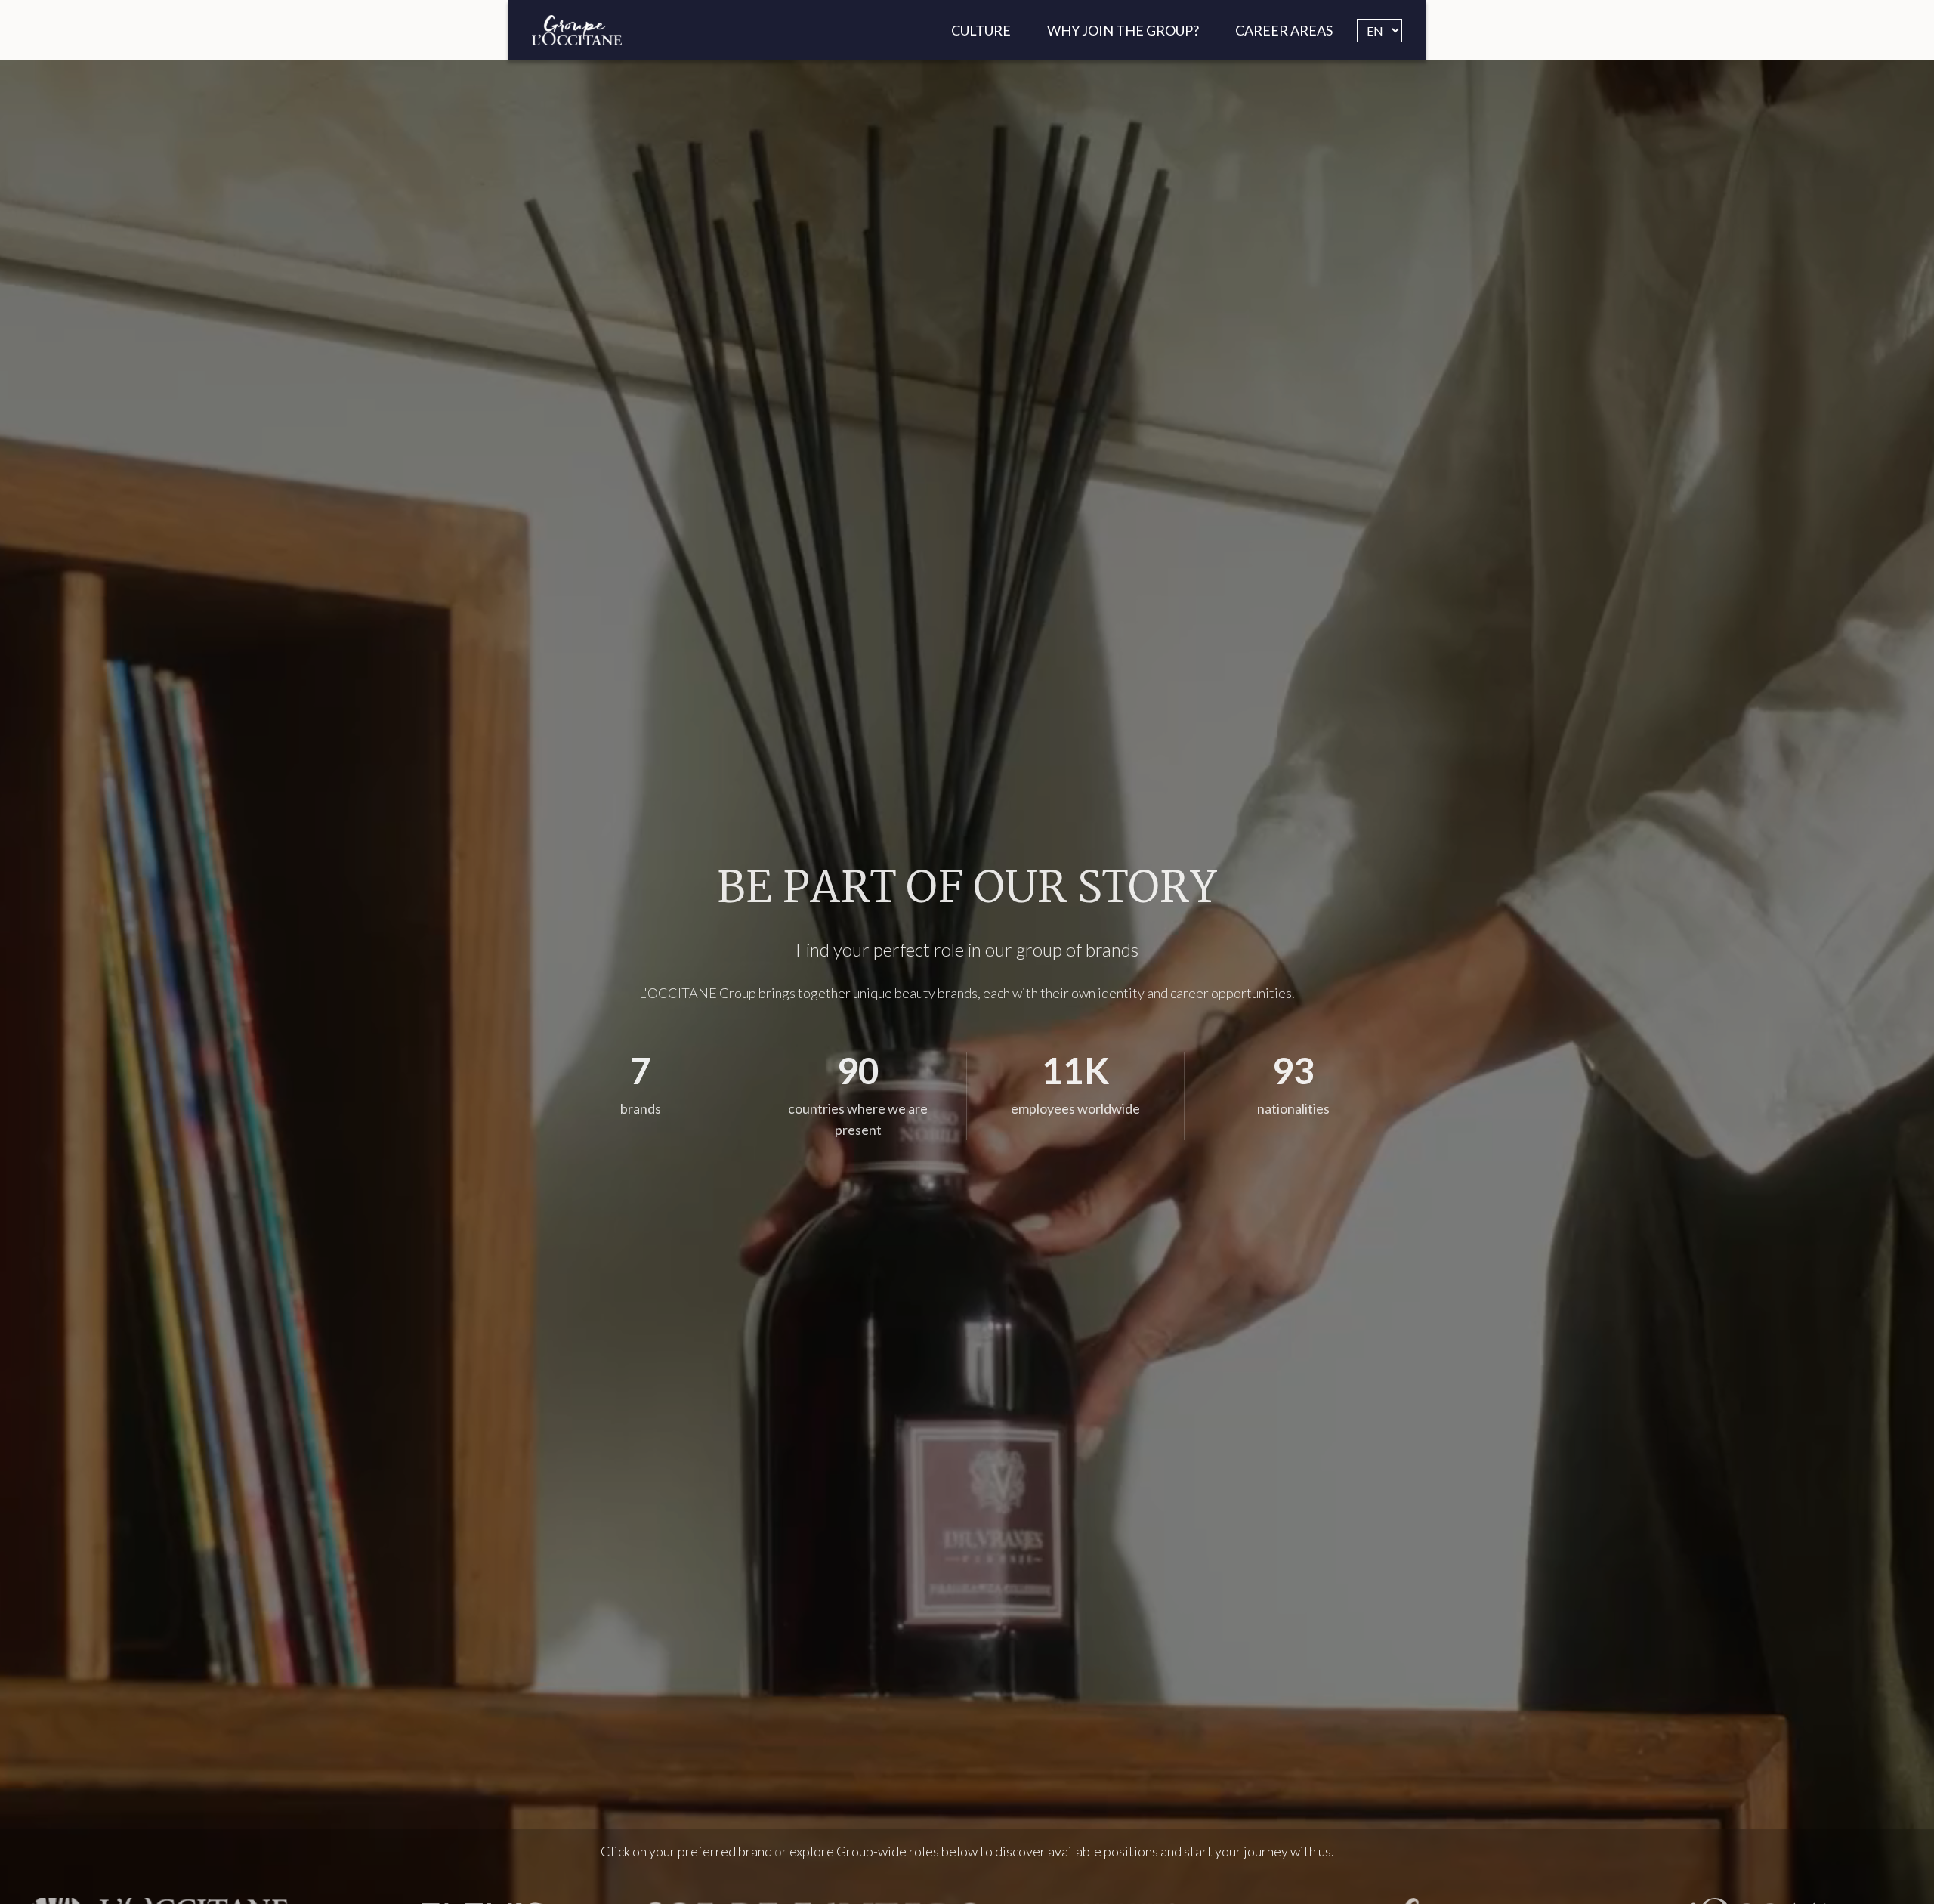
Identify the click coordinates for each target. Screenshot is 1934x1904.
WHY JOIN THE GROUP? (1123, 30)
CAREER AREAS (1284, 30)
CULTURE (981, 30)
